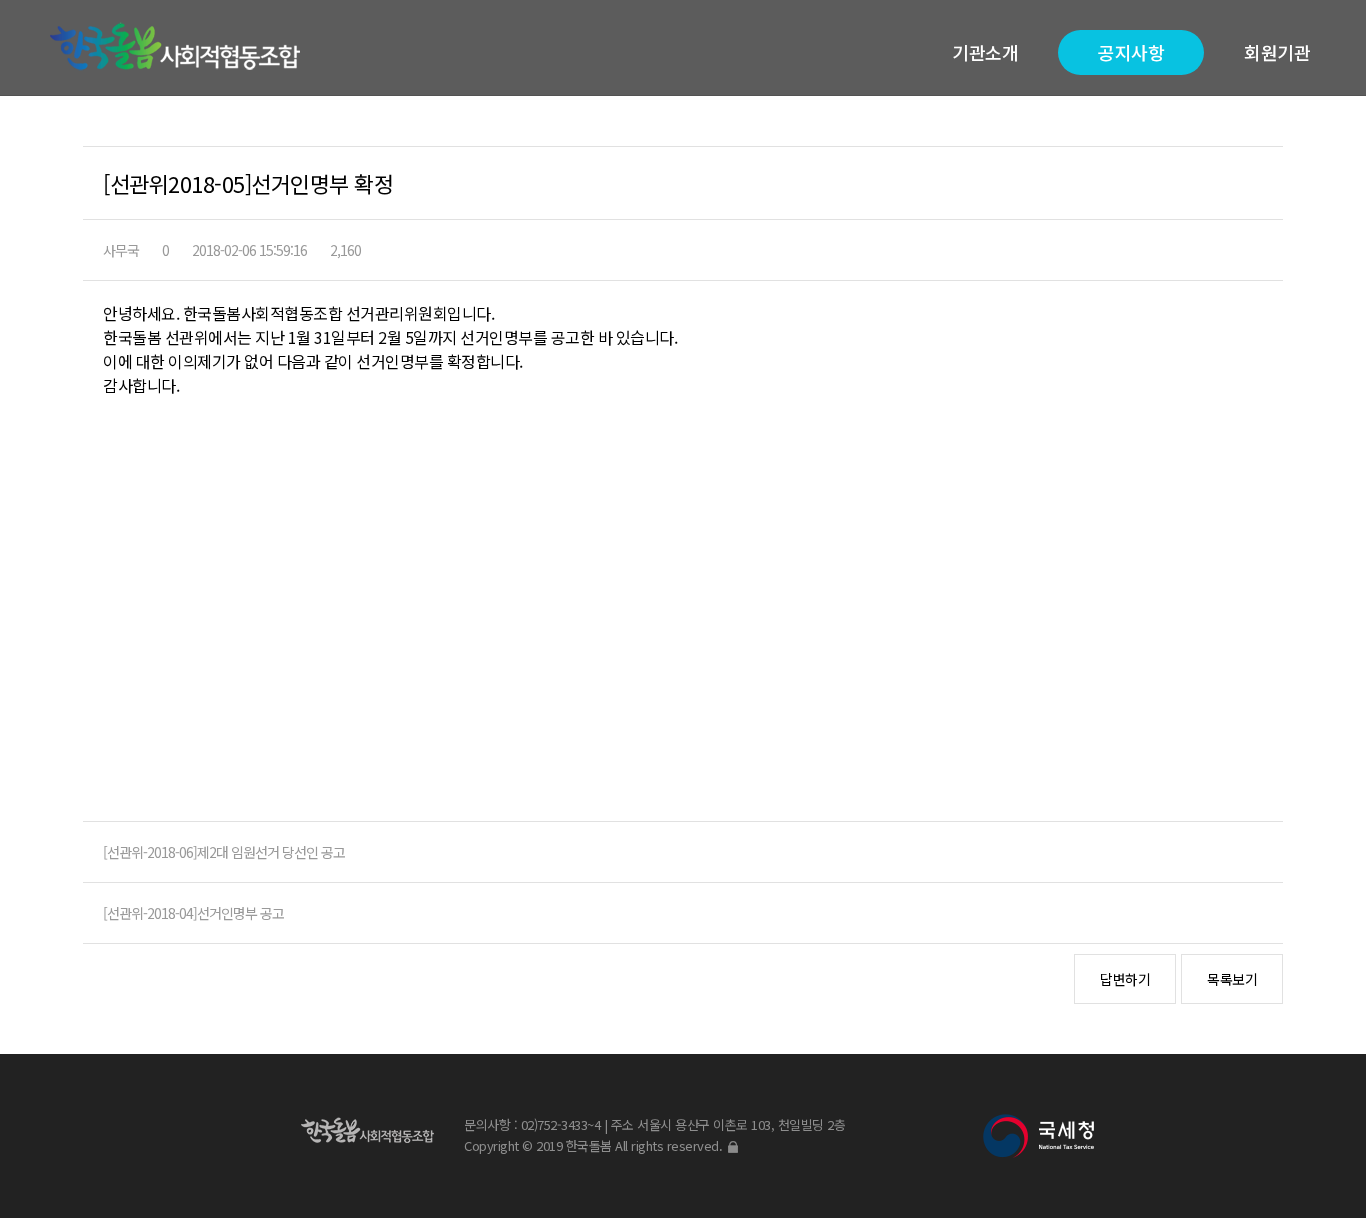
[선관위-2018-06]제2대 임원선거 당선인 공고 (224, 852)
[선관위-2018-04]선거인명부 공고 (193, 913)
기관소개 (985, 52)
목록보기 (1232, 979)
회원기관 (1277, 52)
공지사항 (1131, 52)
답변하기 (1125, 979)
